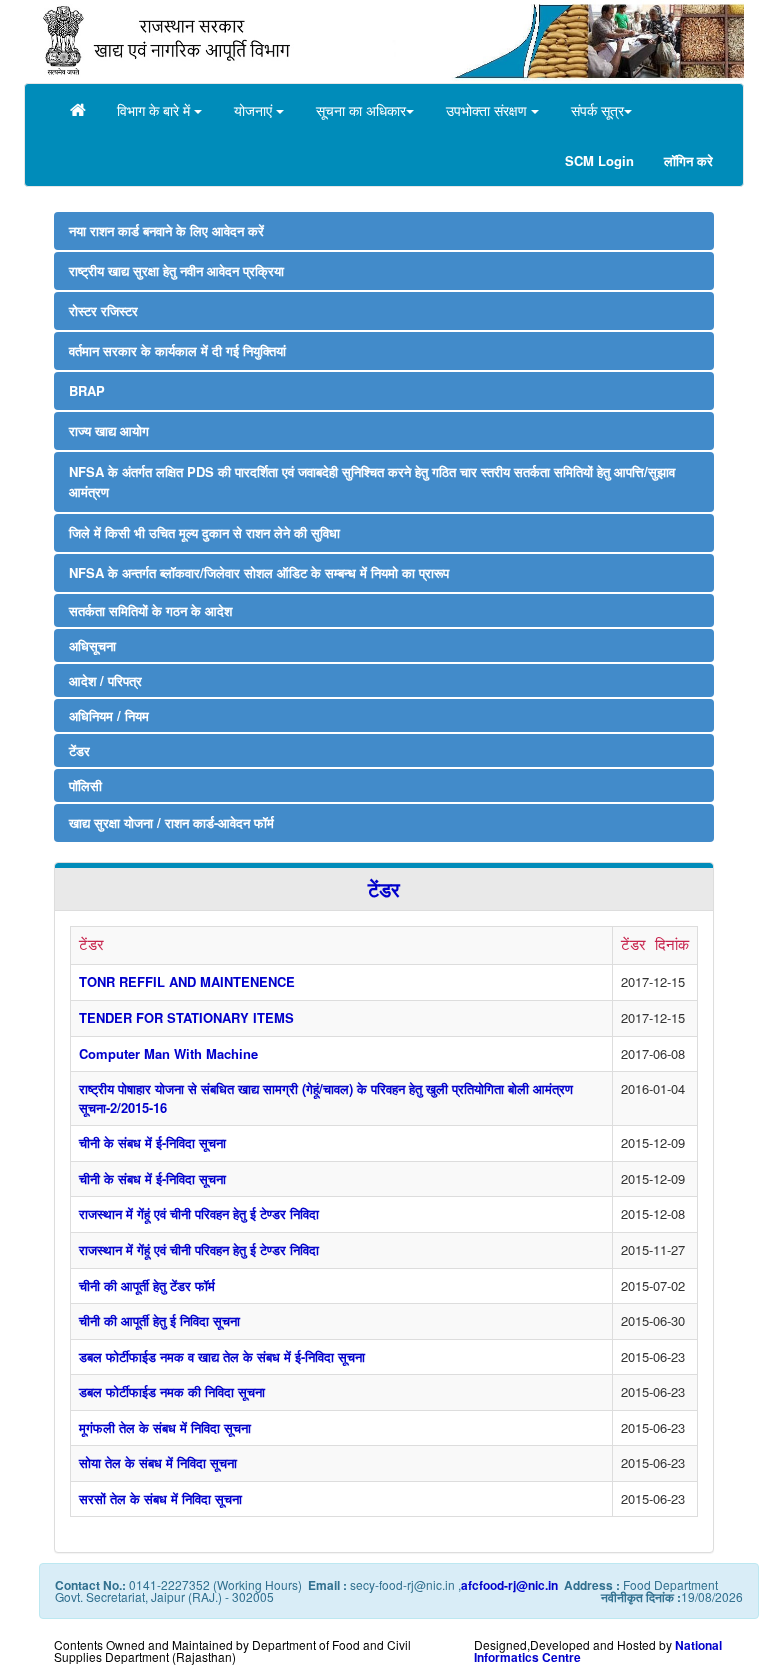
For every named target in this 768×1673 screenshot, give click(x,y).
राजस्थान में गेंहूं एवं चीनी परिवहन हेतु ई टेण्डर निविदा (199, 1213)
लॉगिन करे (688, 160)
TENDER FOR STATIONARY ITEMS (186, 1017)
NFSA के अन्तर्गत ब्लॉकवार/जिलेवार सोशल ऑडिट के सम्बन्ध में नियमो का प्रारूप (259, 572)
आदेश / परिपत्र (105, 680)
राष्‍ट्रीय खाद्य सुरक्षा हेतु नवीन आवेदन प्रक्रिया (176, 270)
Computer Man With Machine (168, 1053)
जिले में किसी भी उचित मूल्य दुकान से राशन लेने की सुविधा (204, 532)
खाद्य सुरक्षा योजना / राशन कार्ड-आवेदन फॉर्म (171, 822)
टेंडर (79, 750)
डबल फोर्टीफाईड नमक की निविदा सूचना (172, 1391)
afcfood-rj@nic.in (509, 1585)
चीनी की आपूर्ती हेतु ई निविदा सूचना (159, 1320)
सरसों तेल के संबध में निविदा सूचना (160, 1498)
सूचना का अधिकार (361, 110)
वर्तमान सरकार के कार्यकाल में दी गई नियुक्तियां (177, 350)
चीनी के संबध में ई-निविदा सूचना (152, 1142)
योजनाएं (255, 110)
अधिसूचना (92, 645)
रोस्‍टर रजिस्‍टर (103, 310)
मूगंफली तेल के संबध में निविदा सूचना (165, 1427)
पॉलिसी (85, 785)
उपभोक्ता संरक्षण (488, 110)
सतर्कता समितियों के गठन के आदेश (156, 610)
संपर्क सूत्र (597, 110)
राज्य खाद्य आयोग (109, 430)
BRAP (87, 390)
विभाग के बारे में (155, 110)
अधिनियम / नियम (109, 715)
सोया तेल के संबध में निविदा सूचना (158, 1462)
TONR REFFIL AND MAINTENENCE (187, 981)
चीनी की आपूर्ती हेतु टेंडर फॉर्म (147, 1285)
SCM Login (599, 160)
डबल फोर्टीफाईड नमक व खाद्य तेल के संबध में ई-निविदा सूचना (222, 1356)
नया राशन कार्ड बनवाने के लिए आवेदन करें (166, 230)
